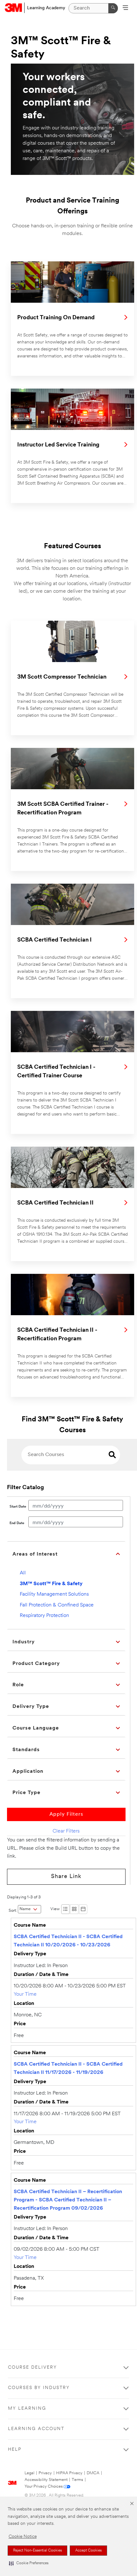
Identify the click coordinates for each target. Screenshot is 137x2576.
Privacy (45, 2473)
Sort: (13, 1911)
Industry (24, 1642)
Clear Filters (66, 1831)
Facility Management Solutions (54, 1594)
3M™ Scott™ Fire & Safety (51, 1584)
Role (18, 1685)
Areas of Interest (35, 1554)
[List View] (65, 1909)
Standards (26, 1750)
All (23, 1573)
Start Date (18, 1507)
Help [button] (15, 2450)
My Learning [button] (27, 2409)
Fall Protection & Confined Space (57, 1605)
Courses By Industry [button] (39, 2388)
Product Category (36, 1664)
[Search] (113, 8)
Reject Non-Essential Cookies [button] (37, 2551)
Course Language (36, 1728)
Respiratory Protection (44, 1616)
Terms (77, 2480)
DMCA (93, 2473)
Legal (29, 2473)
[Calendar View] (83, 1909)
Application (28, 1771)
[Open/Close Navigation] (125, 8)
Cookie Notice (23, 2537)
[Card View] (74, 1909)
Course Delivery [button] (32, 2368)
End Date (17, 1523)
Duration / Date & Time (41, 1975)
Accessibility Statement (46, 2480)
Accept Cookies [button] (88, 2551)
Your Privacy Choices (44, 2486)
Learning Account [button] (36, 2429)
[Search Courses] (112, 1456)
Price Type (26, 1793)
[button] (29, 2563)
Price (20, 2024)
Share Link (66, 1877)
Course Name (30, 1925)
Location (24, 2004)
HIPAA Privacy (69, 2473)
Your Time (25, 1994)
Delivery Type (31, 1707)
